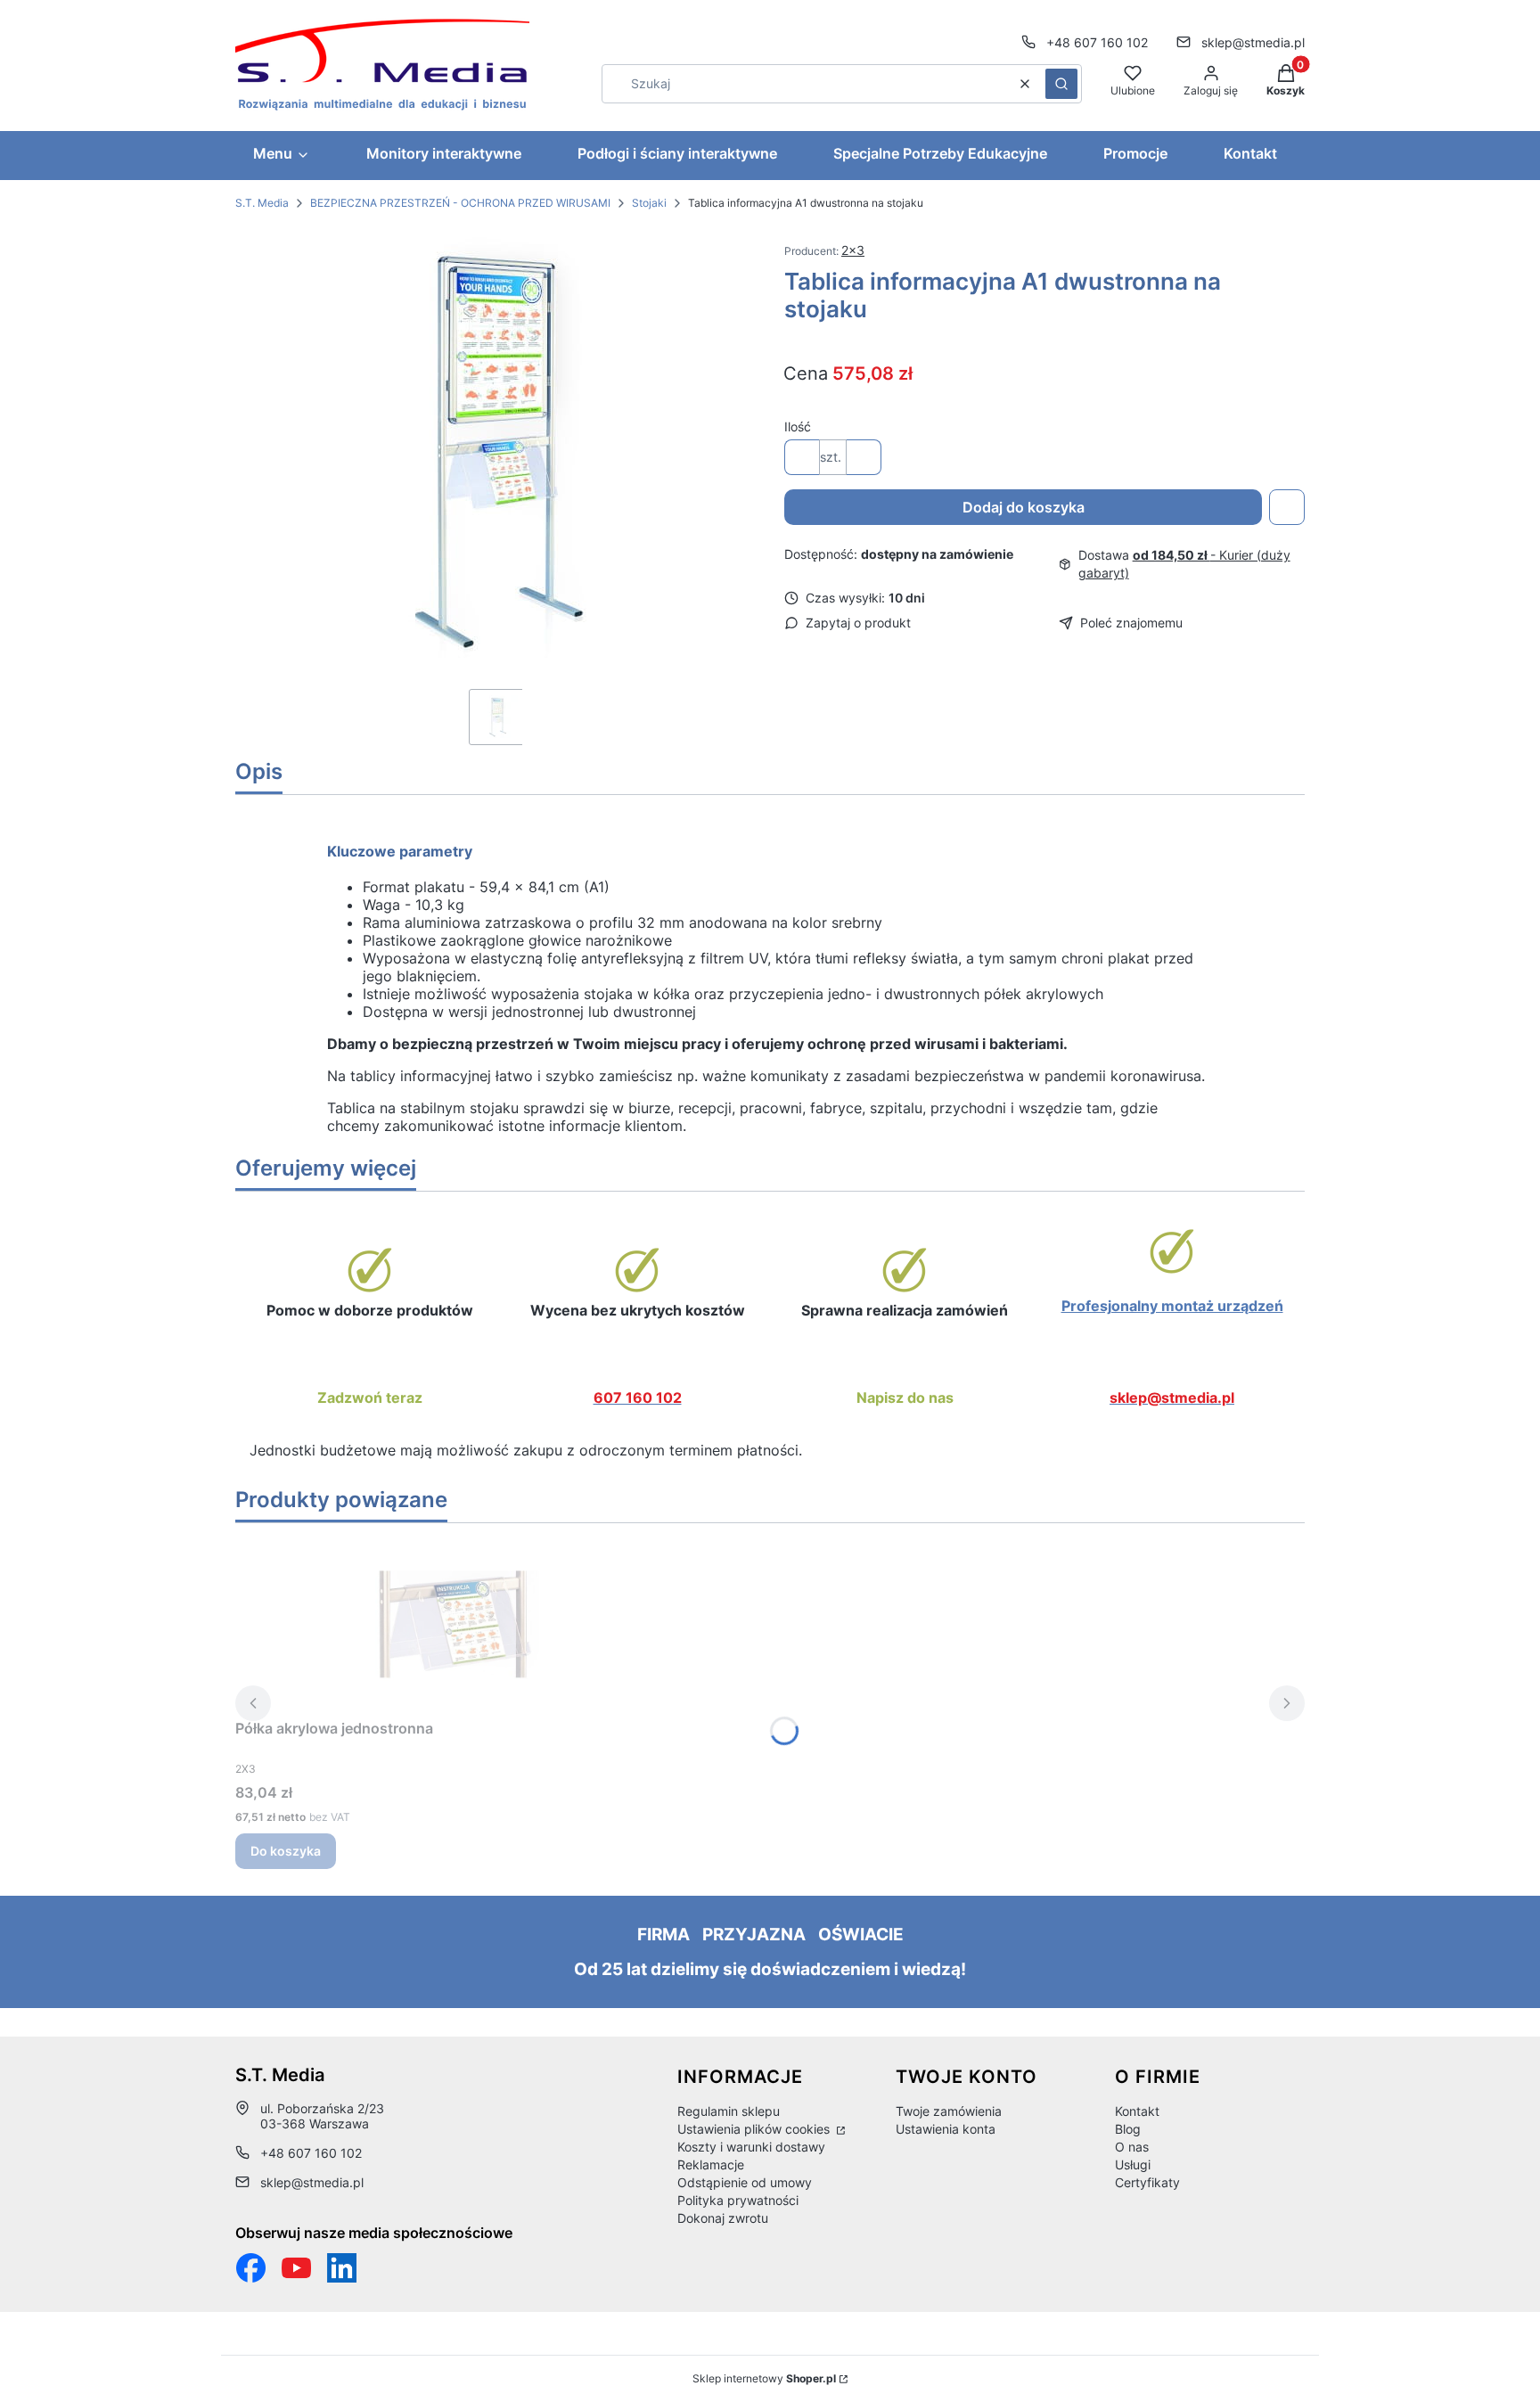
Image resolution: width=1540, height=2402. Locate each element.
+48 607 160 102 (1097, 42)
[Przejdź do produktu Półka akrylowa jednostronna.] (458, 1624)
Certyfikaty (1147, 2182)
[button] (1061, 84)
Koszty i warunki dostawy (751, 2147)
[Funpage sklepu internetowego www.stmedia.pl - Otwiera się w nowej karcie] (251, 2268)
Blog (1128, 2129)
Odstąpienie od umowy (745, 2182)
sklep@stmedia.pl (1253, 42)
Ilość (798, 426)
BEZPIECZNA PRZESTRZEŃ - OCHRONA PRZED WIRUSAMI (460, 203)
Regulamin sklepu (729, 2111)
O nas (1132, 2147)
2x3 (853, 250)
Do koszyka (286, 1851)
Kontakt (1137, 2111)
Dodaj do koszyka (1024, 507)
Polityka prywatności (738, 2200)
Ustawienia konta (946, 2129)
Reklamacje (711, 2164)
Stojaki (649, 203)
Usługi (1133, 2164)
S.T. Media (262, 203)
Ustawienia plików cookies (755, 2129)
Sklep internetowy (764, 2378)
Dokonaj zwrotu (723, 2218)
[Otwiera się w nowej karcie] (296, 2268)
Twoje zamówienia (949, 2111)
